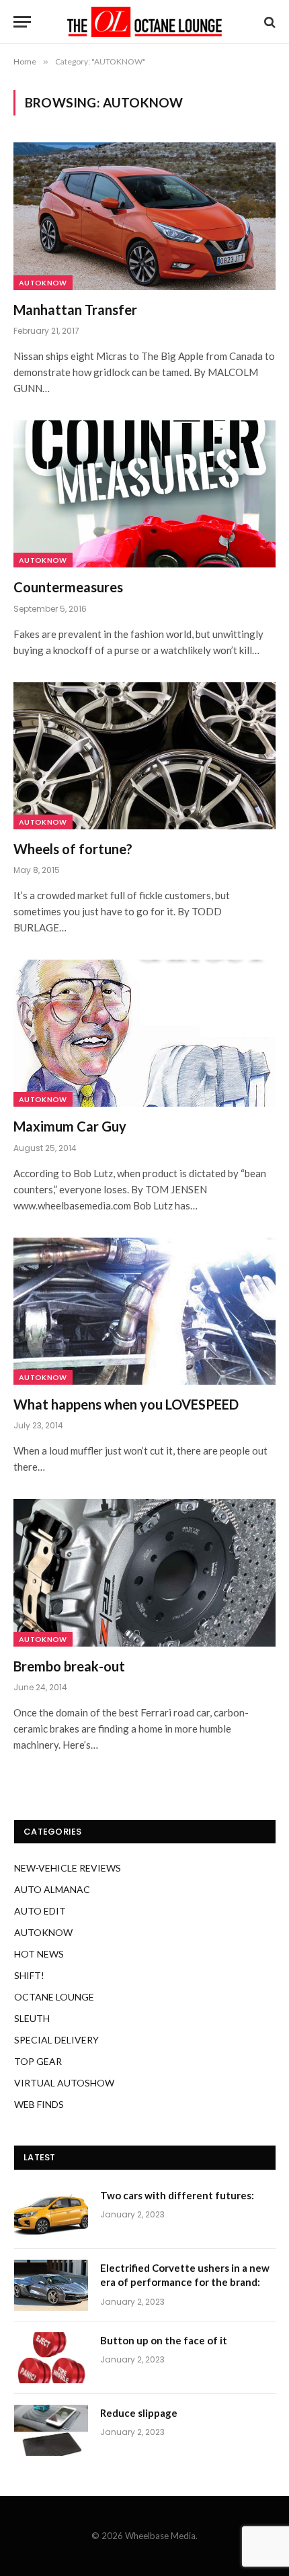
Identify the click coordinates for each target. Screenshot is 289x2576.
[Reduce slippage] (51, 2430)
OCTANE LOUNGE (54, 1997)
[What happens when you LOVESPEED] (144, 1311)
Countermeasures (68, 587)
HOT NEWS (39, 1954)
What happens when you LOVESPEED (126, 1404)
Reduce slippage (139, 2413)
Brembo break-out (69, 1666)
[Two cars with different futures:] (51, 2213)
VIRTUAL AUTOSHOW (64, 2083)
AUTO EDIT (40, 1911)
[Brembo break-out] (144, 1572)
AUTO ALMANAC (52, 1889)
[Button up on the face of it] (51, 2358)
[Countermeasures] (144, 494)
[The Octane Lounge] (144, 22)
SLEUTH (32, 2018)
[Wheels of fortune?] (144, 756)
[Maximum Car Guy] (144, 1033)
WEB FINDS (39, 2104)
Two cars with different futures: (177, 2195)
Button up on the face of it (164, 2340)
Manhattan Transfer (75, 310)
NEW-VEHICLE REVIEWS (68, 1868)
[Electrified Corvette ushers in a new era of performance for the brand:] (51, 2285)
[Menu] (22, 22)
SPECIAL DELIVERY (56, 2040)
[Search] (269, 22)
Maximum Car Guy (70, 1126)
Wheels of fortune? (73, 849)
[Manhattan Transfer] (144, 216)
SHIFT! (29, 1975)
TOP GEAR (38, 2061)
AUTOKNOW (43, 283)
